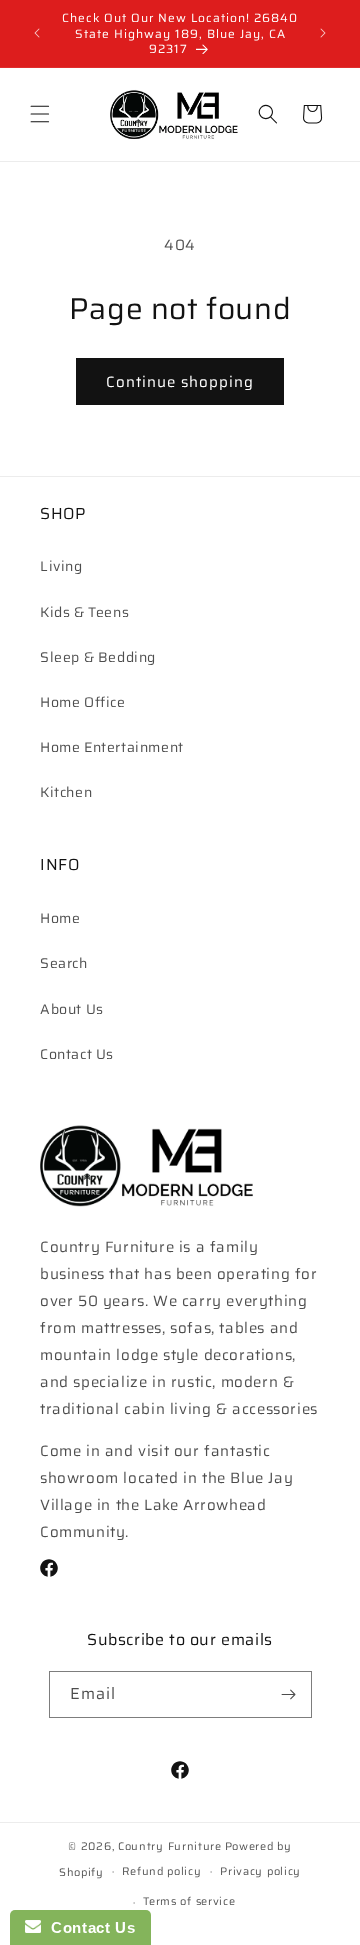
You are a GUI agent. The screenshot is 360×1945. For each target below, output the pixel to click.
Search (64, 963)
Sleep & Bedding (98, 657)
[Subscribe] (289, 1694)
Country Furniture (170, 1846)
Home (60, 918)
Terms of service (189, 1901)
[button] (40, 114)
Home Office (83, 702)
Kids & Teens (84, 612)
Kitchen (66, 792)
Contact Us (77, 1054)
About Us (72, 1009)
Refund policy (161, 1871)
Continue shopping (180, 382)
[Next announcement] (323, 33)
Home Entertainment (112, 747)
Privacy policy (260, 1871)
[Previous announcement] (37, 33)
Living (61, 566)
